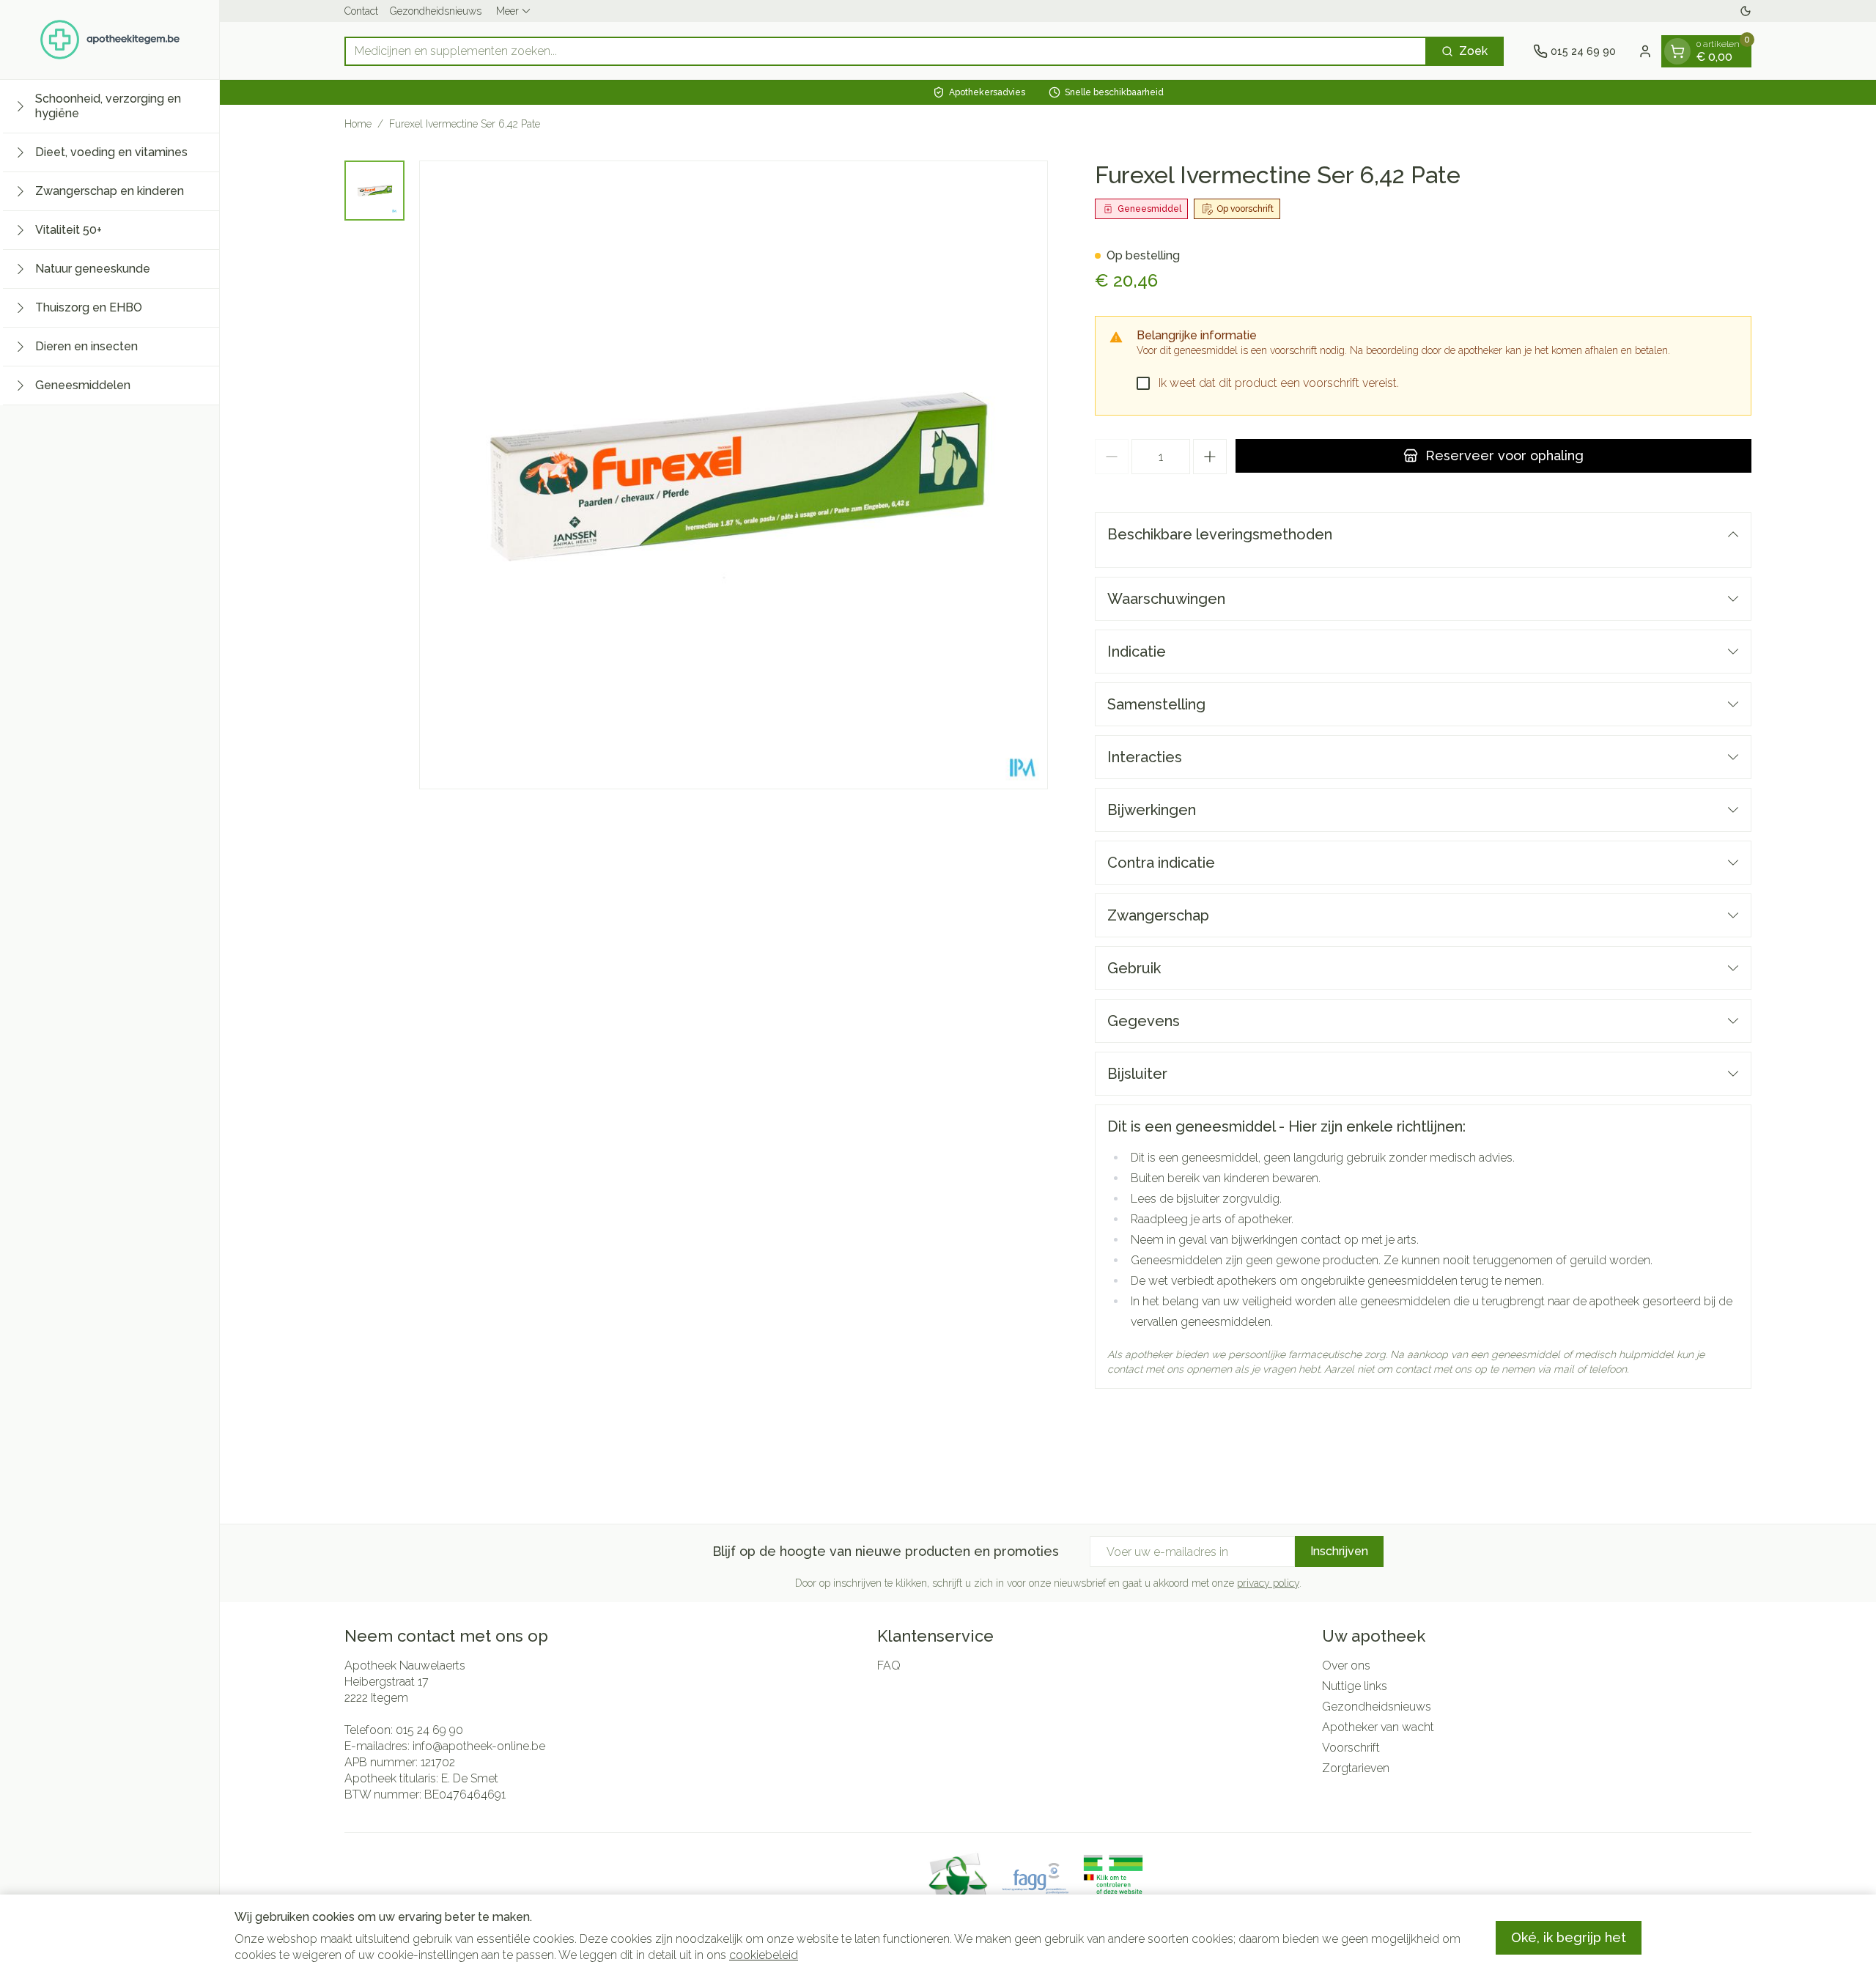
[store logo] (110, 40)
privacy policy (1268, 1583)
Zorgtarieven (1356, 1768)
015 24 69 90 (429, 1730)
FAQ (889, 1665)
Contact (361, 11)
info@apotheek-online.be (479, 1746)
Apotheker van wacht (1378, 1727)
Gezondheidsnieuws (436, 11)
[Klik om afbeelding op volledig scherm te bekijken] (734, 475)
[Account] (1645, 51)
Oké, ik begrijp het (1569, 1937)
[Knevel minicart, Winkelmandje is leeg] (1677, 51)
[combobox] (886, 51)
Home (358, 124)
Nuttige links (1355, 1686)
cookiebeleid (764, 1955)
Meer (507, 11)
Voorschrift (1351, 1748)
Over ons (1346, 1665)
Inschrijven (1339, 1551)
